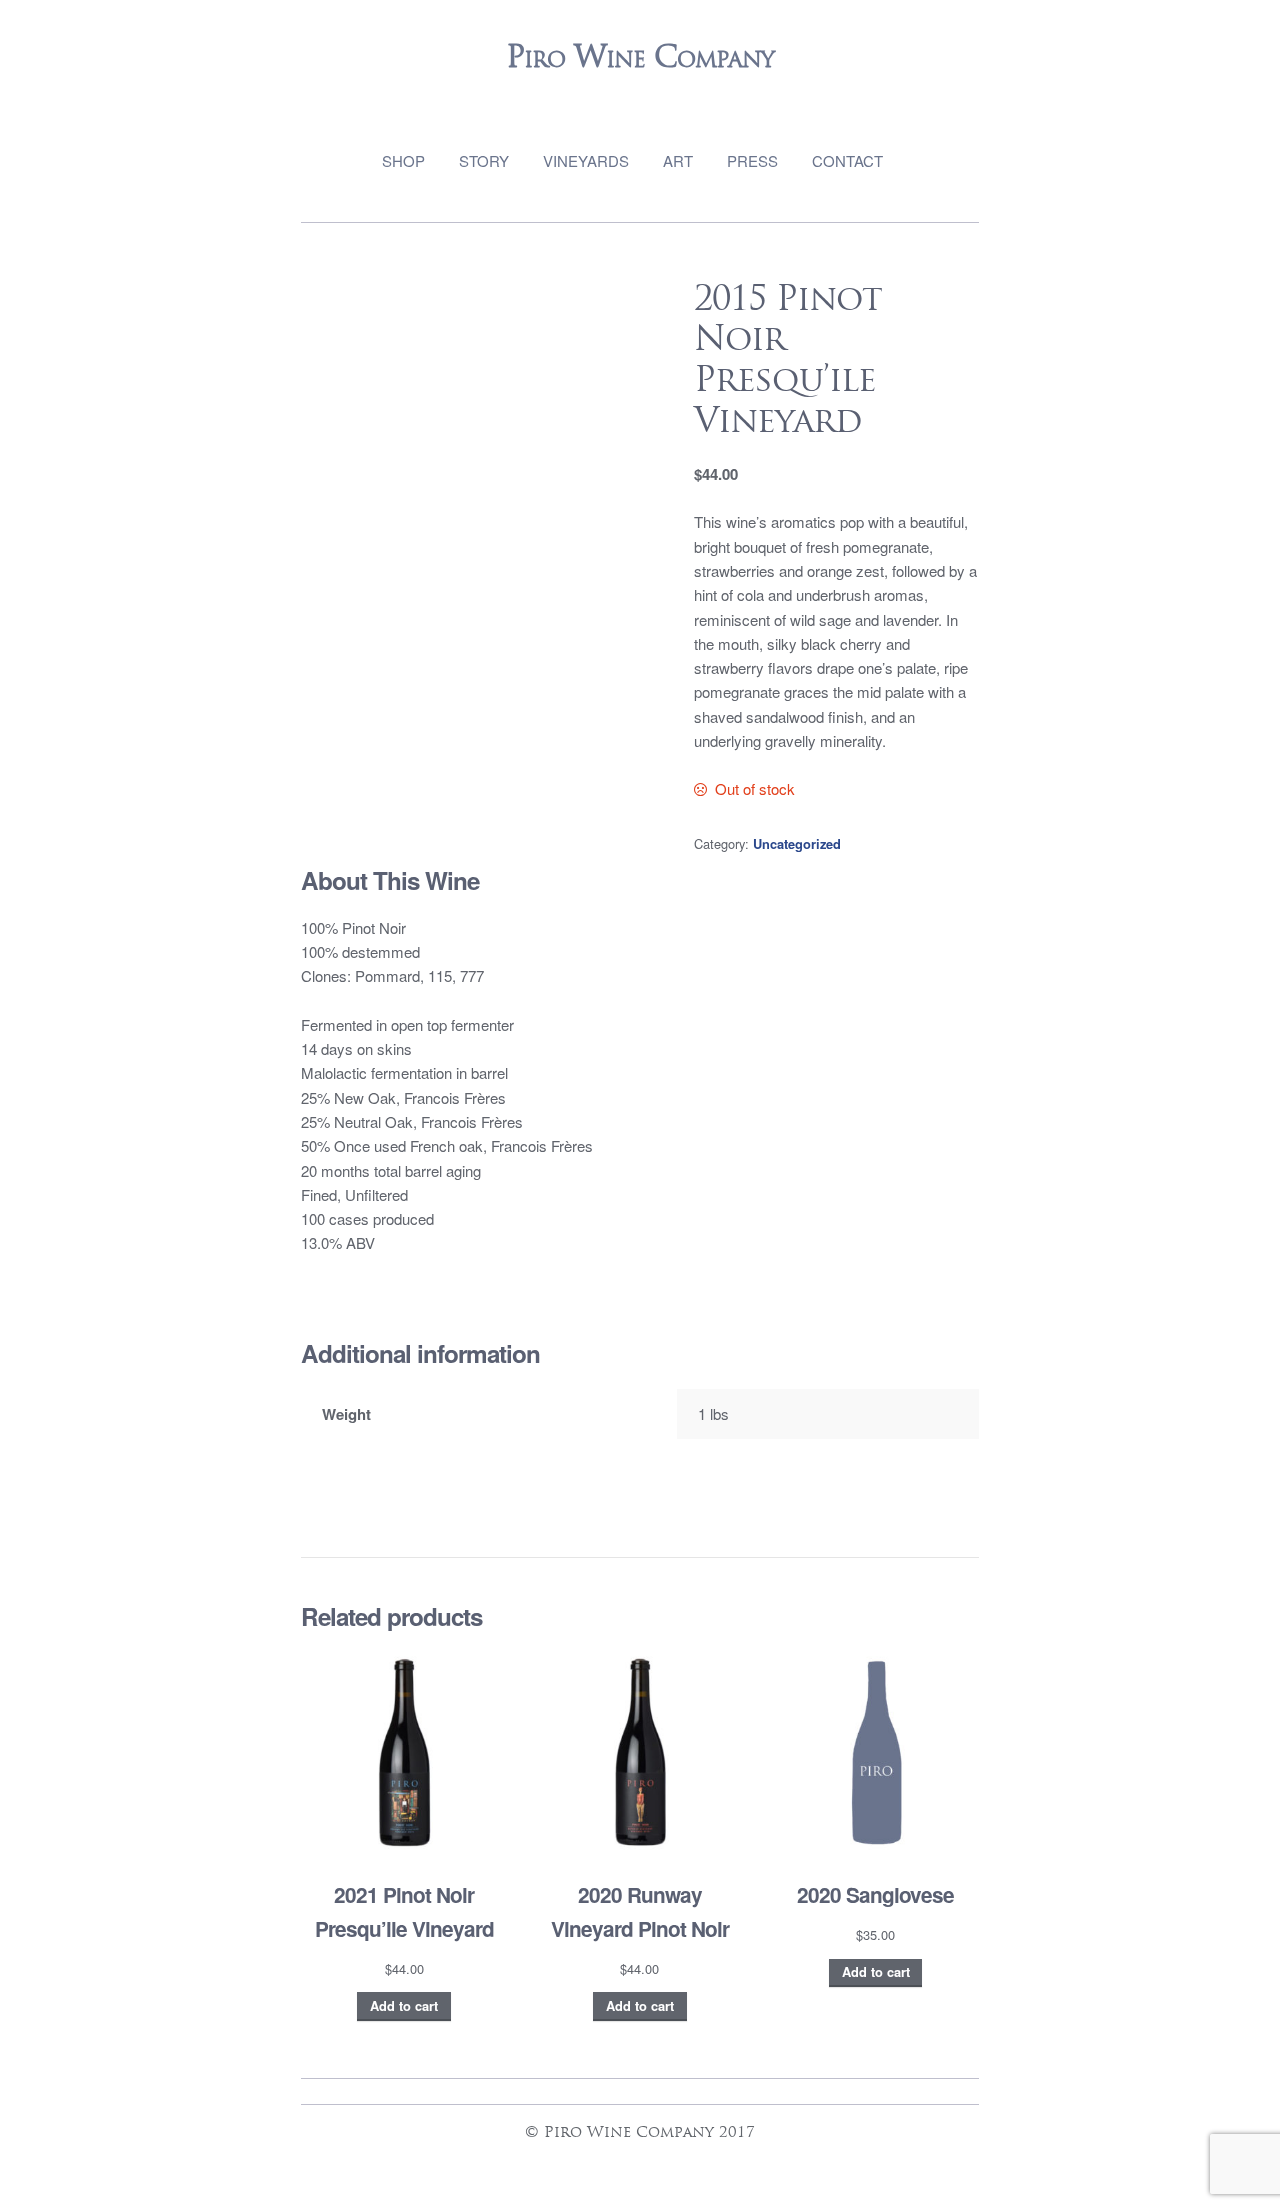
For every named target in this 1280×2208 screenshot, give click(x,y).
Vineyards (586, 160)
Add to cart (404, 2006)
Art (678, 160)
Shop (403, 160)
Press (752, 160)
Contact (847, 160)
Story (484, 160)
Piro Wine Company (640, 56)
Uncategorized (797, 844)
